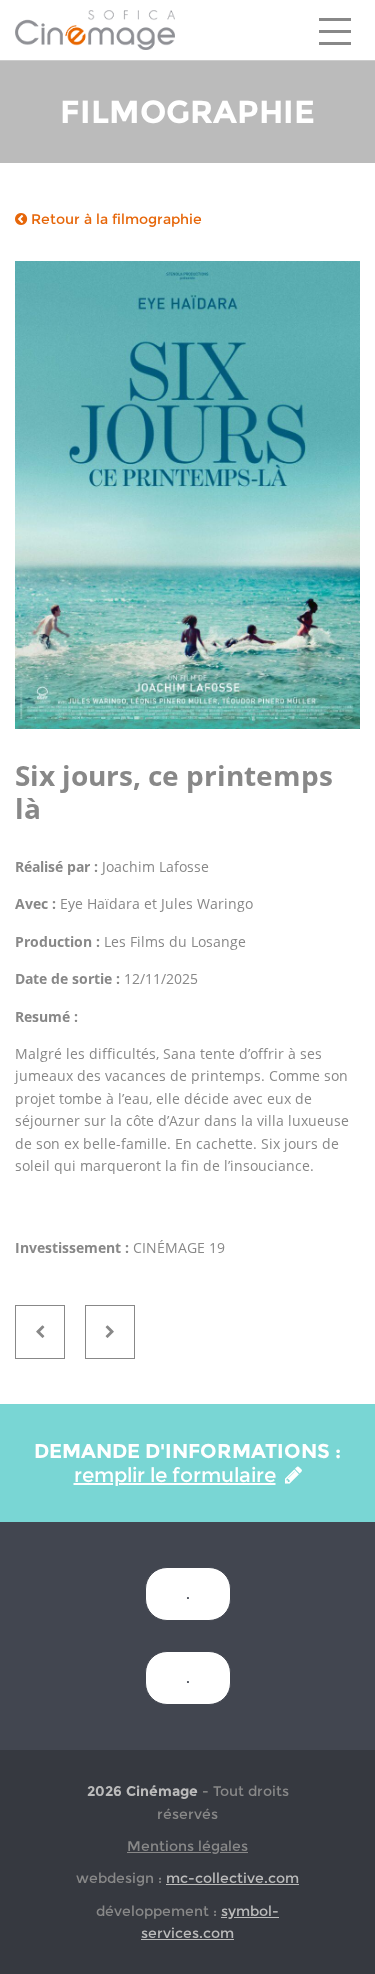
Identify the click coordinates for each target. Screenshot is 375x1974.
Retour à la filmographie (114, 219)
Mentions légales (187, 1846)
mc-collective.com (232, 1878)
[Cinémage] (95, 29)
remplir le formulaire (175, 1475)
